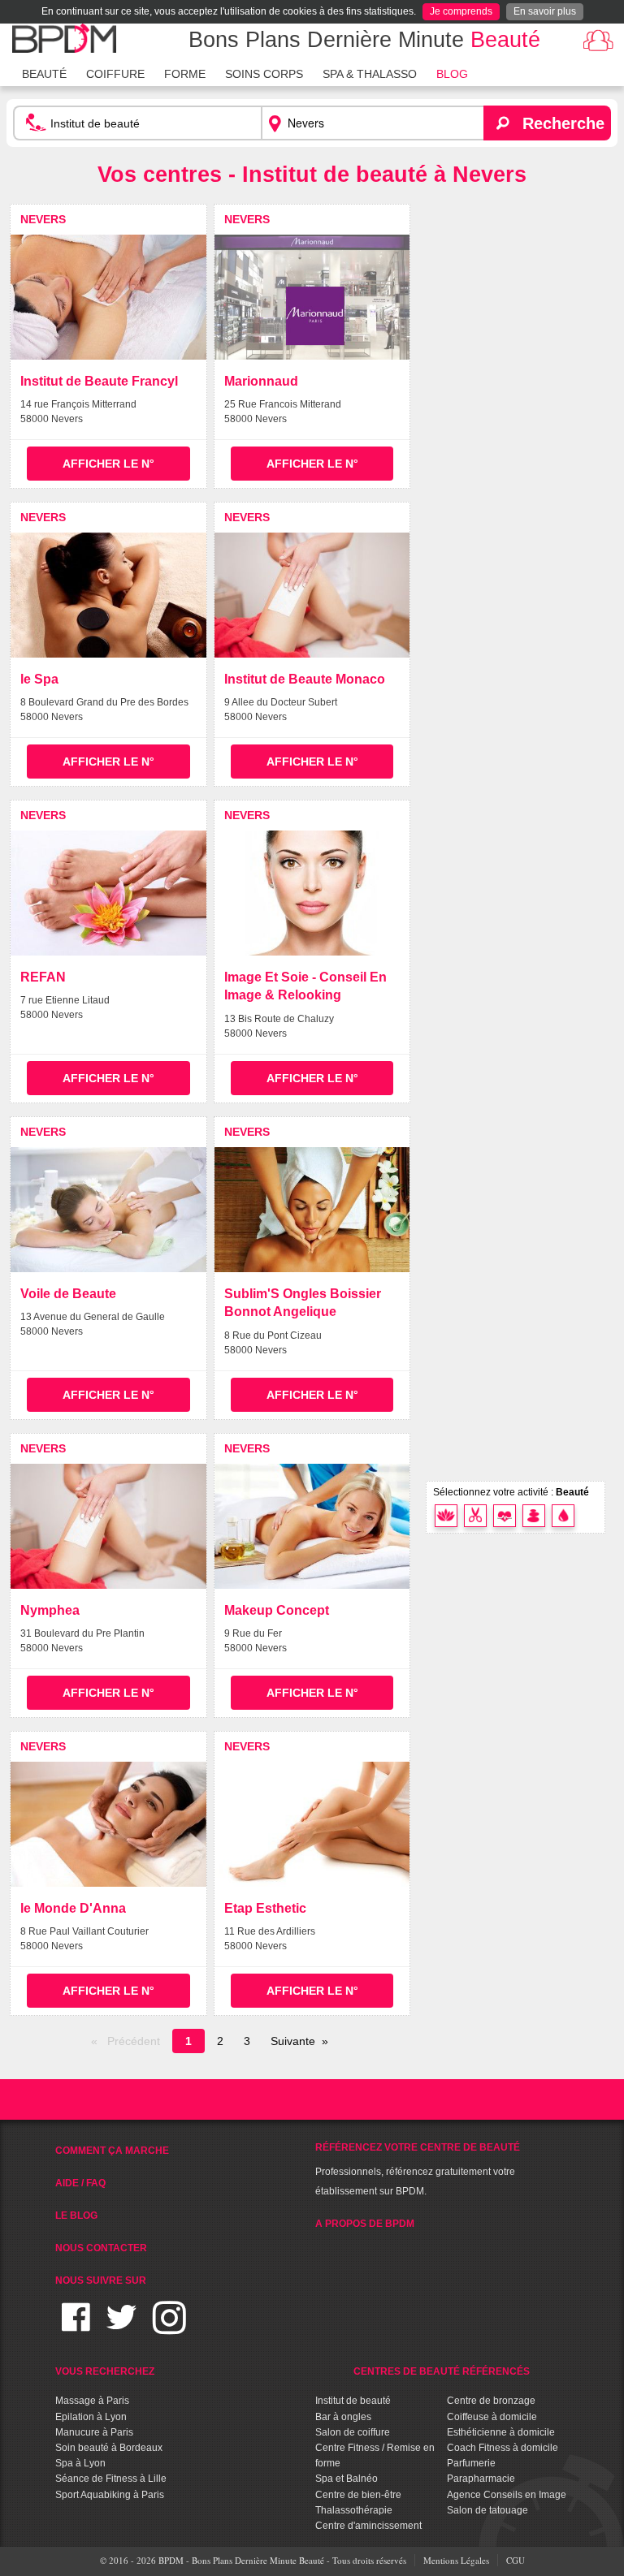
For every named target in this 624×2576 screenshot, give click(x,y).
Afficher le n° (108, 464)
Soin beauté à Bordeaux (109, 2448)
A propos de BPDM (365, 2224)
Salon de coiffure (353, 2432)
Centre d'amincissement (368, 2526)
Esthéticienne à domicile (501, 2432)
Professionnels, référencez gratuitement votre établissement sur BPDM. (418, 2169)
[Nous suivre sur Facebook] (76, 2327)
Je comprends (461, 11)
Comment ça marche (112, 2151)
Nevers (43, 219)
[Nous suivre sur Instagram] (169, 2327)
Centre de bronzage (491, 2401)
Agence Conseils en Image (507, 2495)
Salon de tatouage (487, 2510)
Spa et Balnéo (347, 2479)
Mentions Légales (456, 2560)
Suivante (293, 2041)
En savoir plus (545, 11)
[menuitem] (44, 72)
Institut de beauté (353, 2401)
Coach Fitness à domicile (503, 2448)
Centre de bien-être (358, 2495)
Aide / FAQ (80, 2183)
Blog (452, 74)
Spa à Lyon (80, 2463)
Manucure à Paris (94, 2432)
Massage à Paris (92, 2401)
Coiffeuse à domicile (492, 2417)
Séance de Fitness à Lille (111, 2479)
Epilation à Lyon (91, 2417)
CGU (516, 2560)
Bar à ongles (343, 2417)
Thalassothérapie (354, 2510)
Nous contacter (101, 2248)
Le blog (76, 2216)
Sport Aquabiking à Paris (110, 2495)
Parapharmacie (481, 2479)
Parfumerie (471, 2463)
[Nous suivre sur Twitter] (121, 2327)
